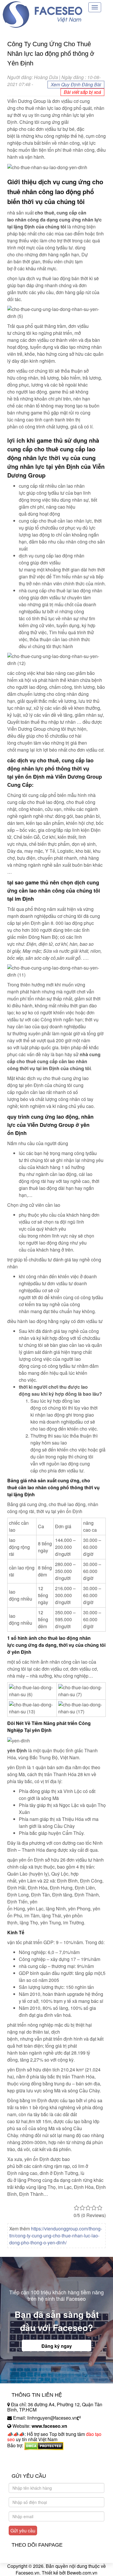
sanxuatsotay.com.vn (29, 2464)
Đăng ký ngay (57, 2346)
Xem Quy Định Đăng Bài (76, 84)
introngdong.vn (23, 2456)
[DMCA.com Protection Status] (44, 2445)
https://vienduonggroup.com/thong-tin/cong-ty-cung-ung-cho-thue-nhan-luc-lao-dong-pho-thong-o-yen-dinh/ (56, 2236)
